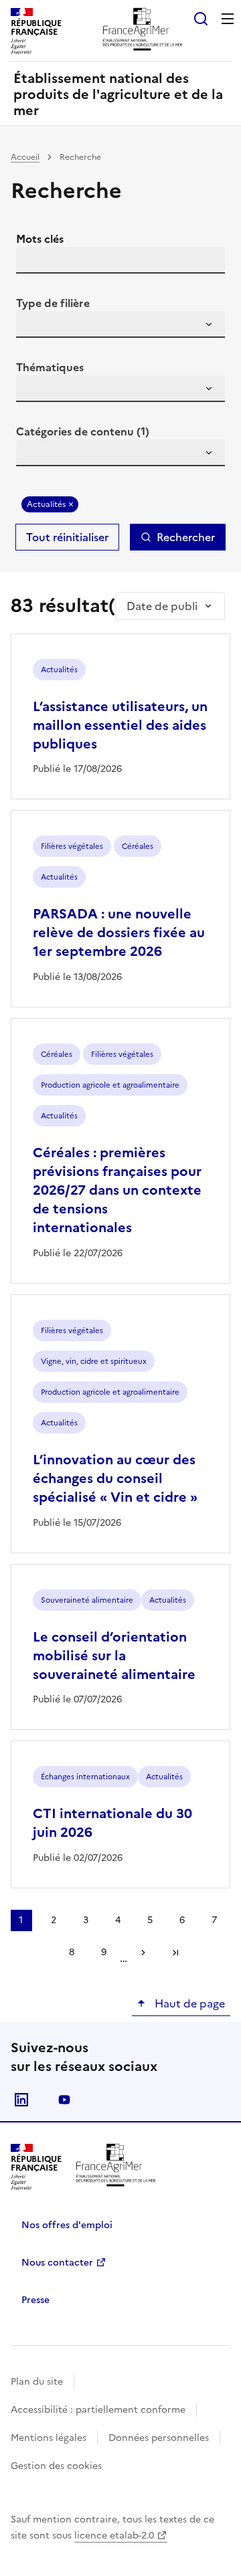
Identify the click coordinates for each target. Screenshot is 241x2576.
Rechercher (186, 537)
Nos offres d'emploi (67, 2225)
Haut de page (188, 2003)
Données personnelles (159, 2438)
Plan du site (37, 2382)
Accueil (25, 157)
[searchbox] (34, 326)
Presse (35, 2300)
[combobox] (120, 324)
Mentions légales (49, 2438)
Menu (228, 19)
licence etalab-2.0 (114, 2536)
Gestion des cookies (56, 2466)
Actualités (46, 504)
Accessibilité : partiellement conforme (98, 2410)
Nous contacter (57, 2263)
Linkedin (21, 2100)
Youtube (64, 2100)
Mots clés (40, 239)
